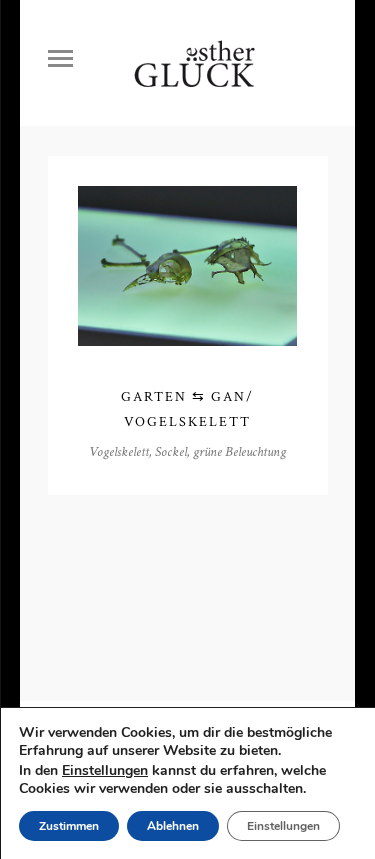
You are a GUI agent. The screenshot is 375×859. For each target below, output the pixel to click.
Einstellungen (105, 771)
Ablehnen (173, 826)
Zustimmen (69, 826)
